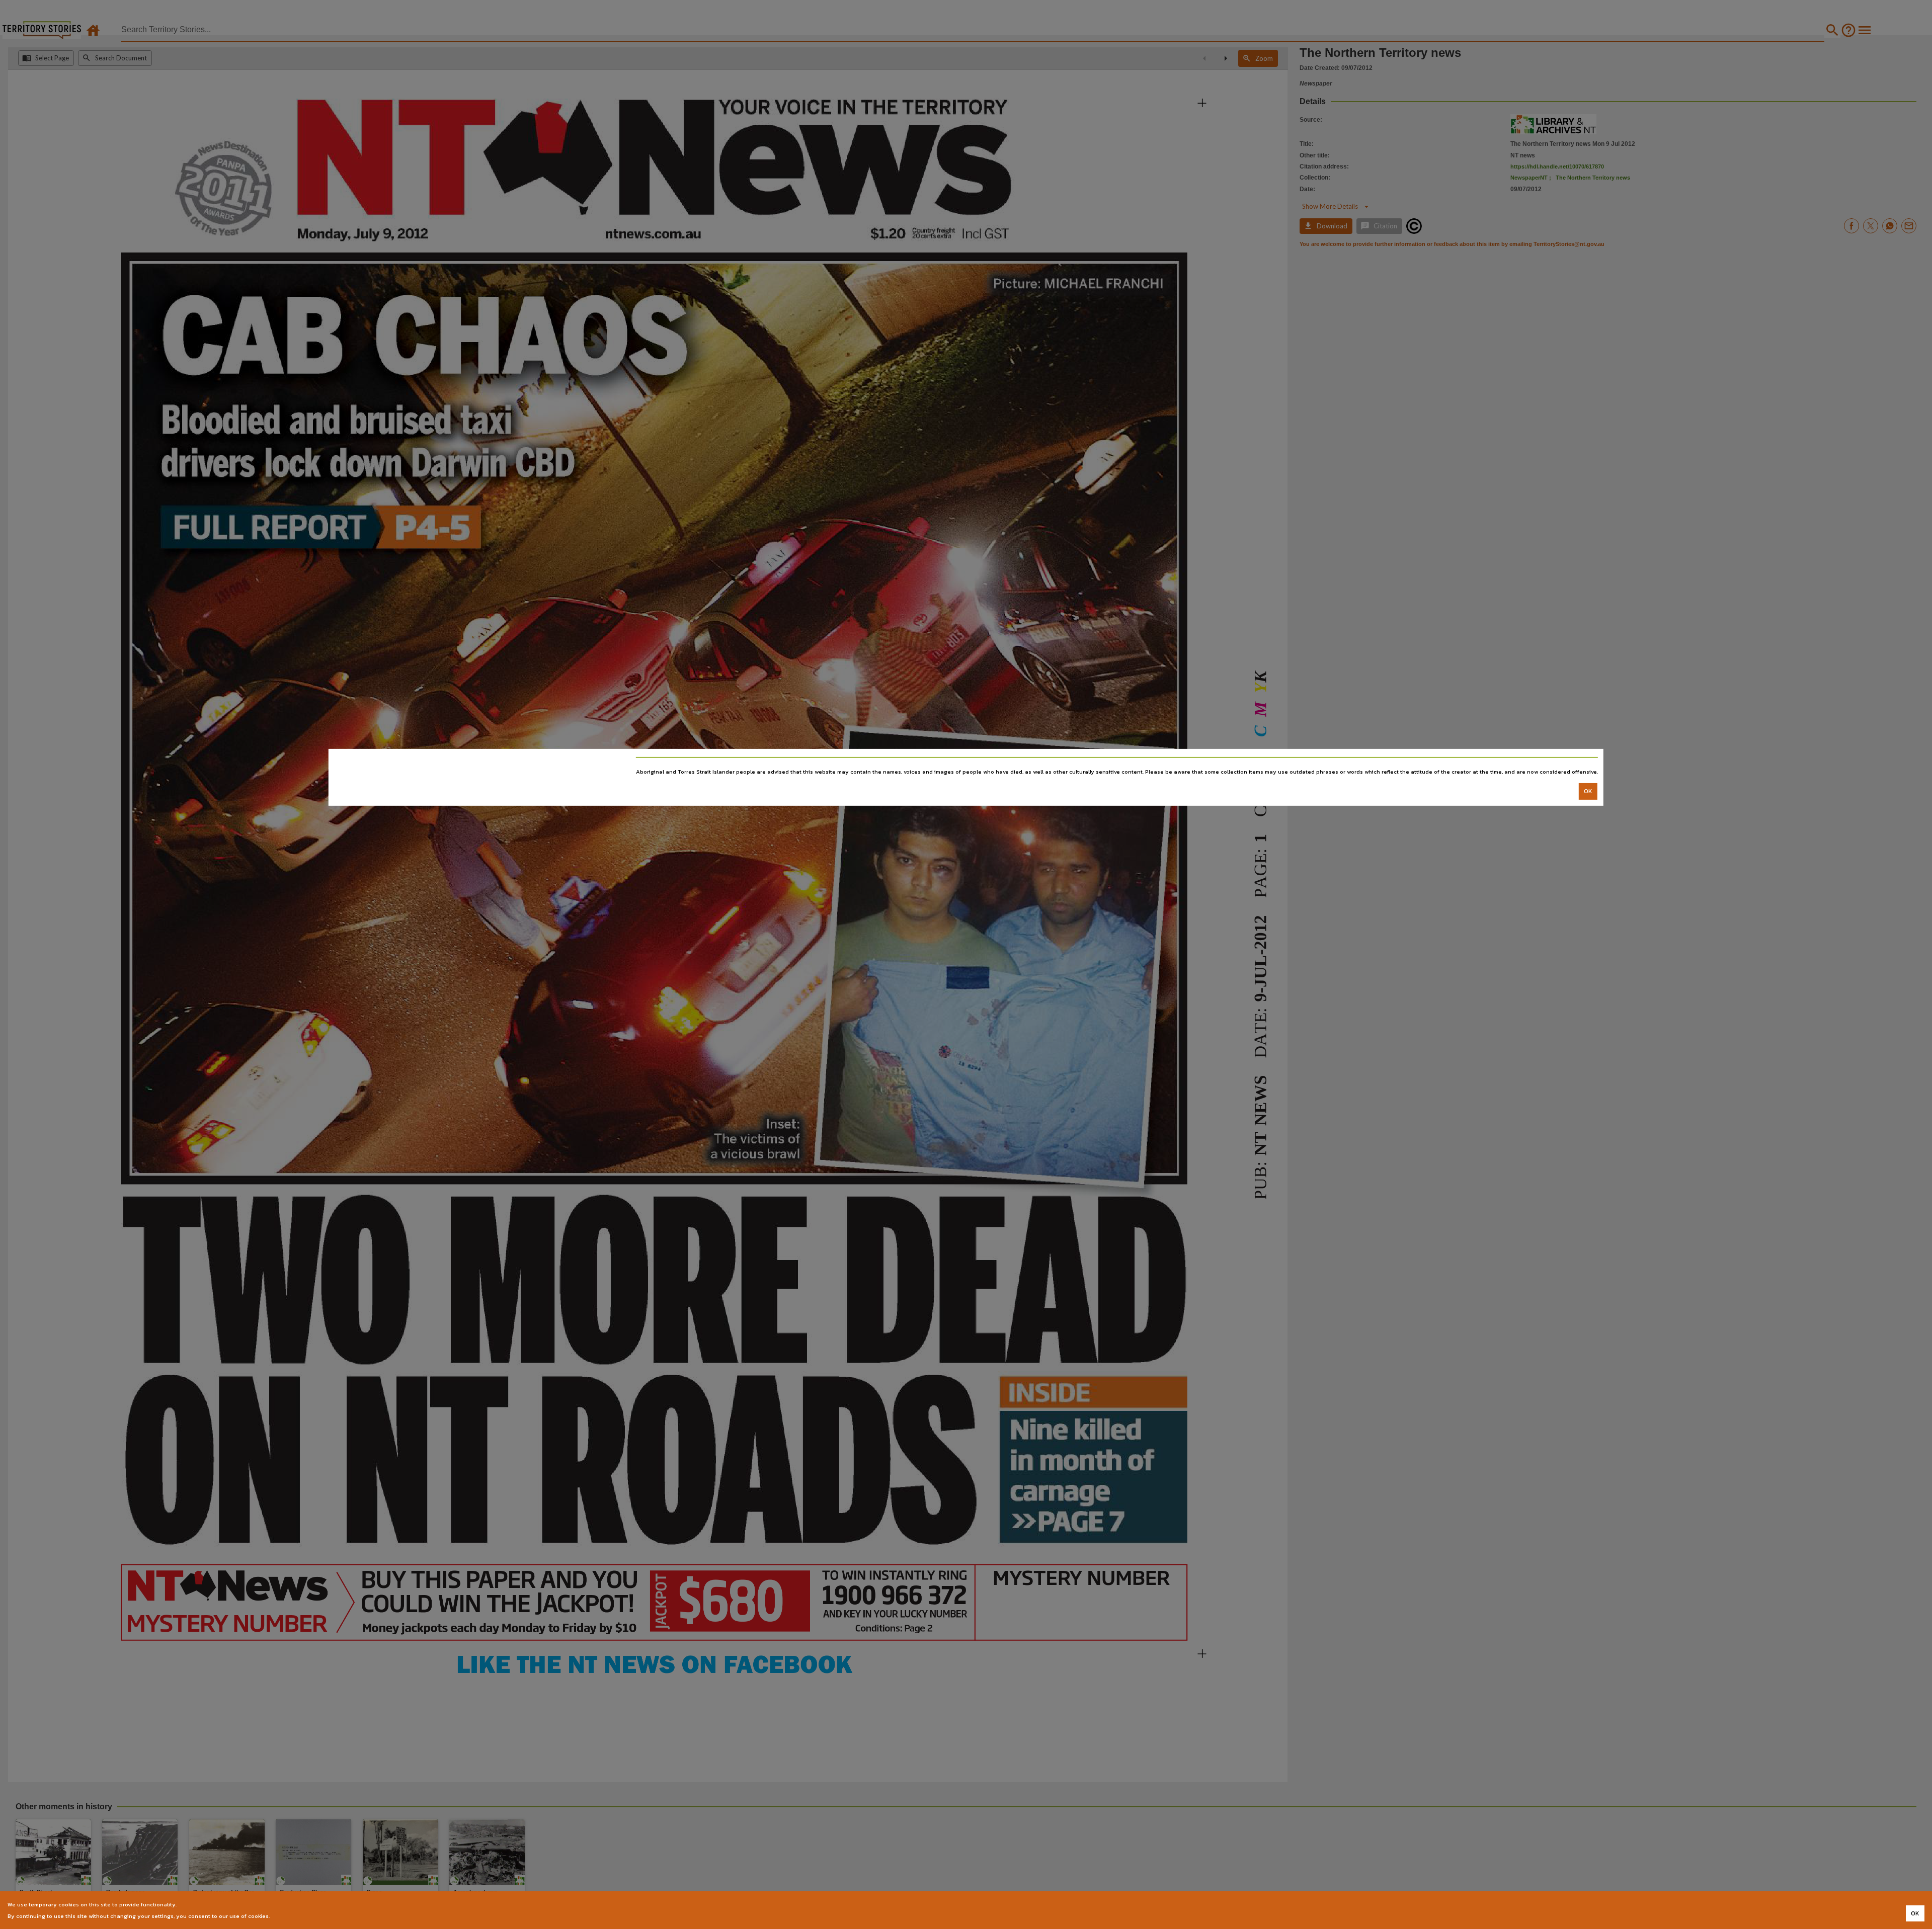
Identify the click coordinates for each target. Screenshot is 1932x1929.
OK (1588, 791)
